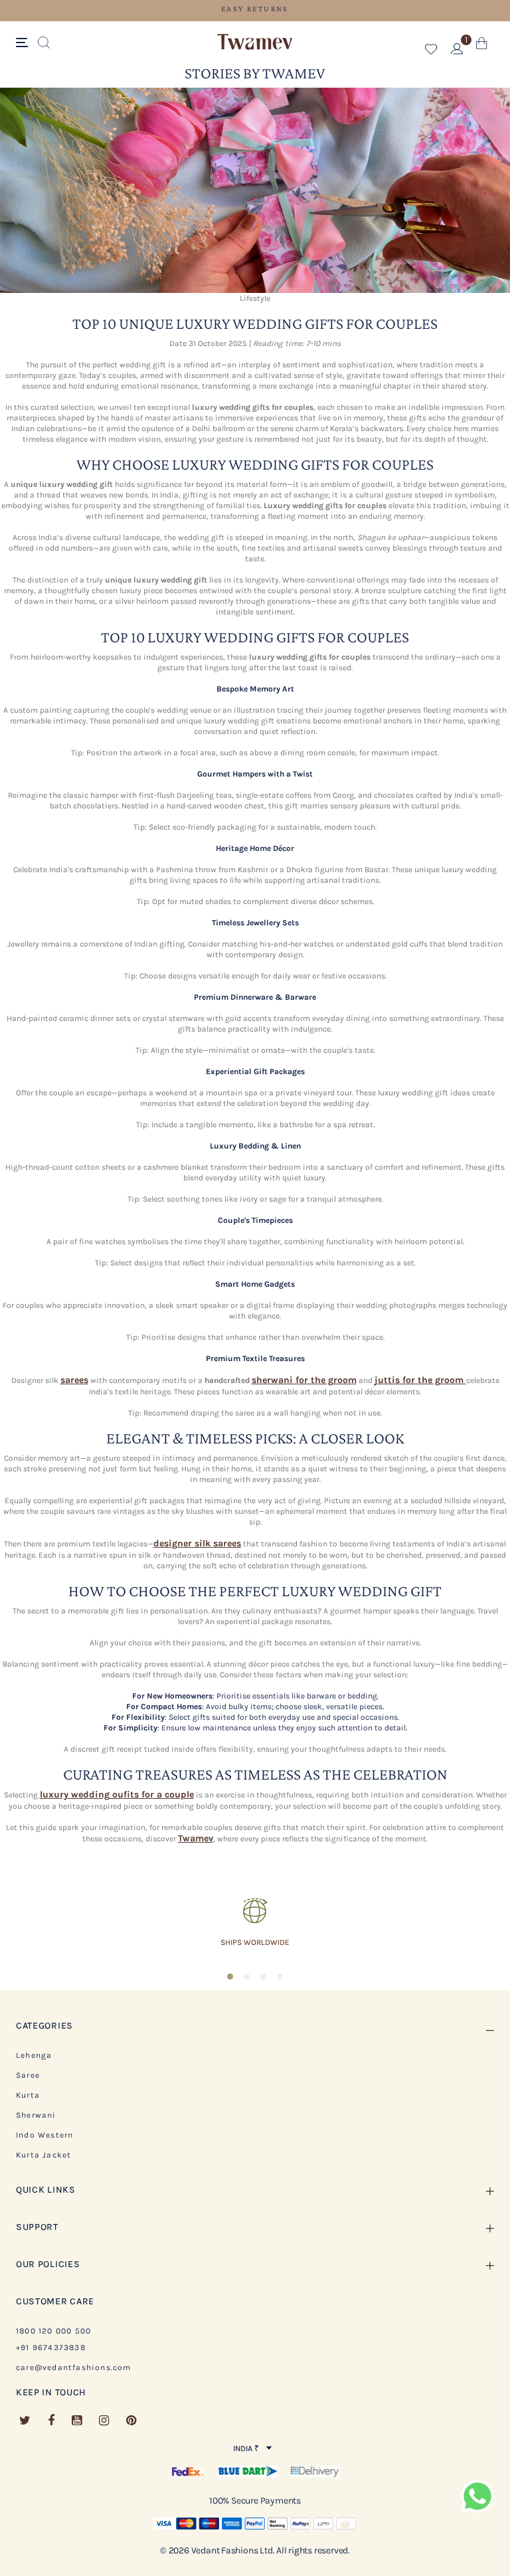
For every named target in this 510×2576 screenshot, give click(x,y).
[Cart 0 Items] (482, 46)
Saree (28, 2075)
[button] (431, 51)
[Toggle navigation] (24, 43)
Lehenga (34, 2055)
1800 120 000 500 (53, 2331)
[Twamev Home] (255, 43)
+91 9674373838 (51, 2347)
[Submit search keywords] (44, 43)
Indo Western (44, 2135)
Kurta (28, 2095)
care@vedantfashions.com (74, 2367)
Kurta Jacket (43, 2155)
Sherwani (36, 2115)
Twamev (196, 1838)
